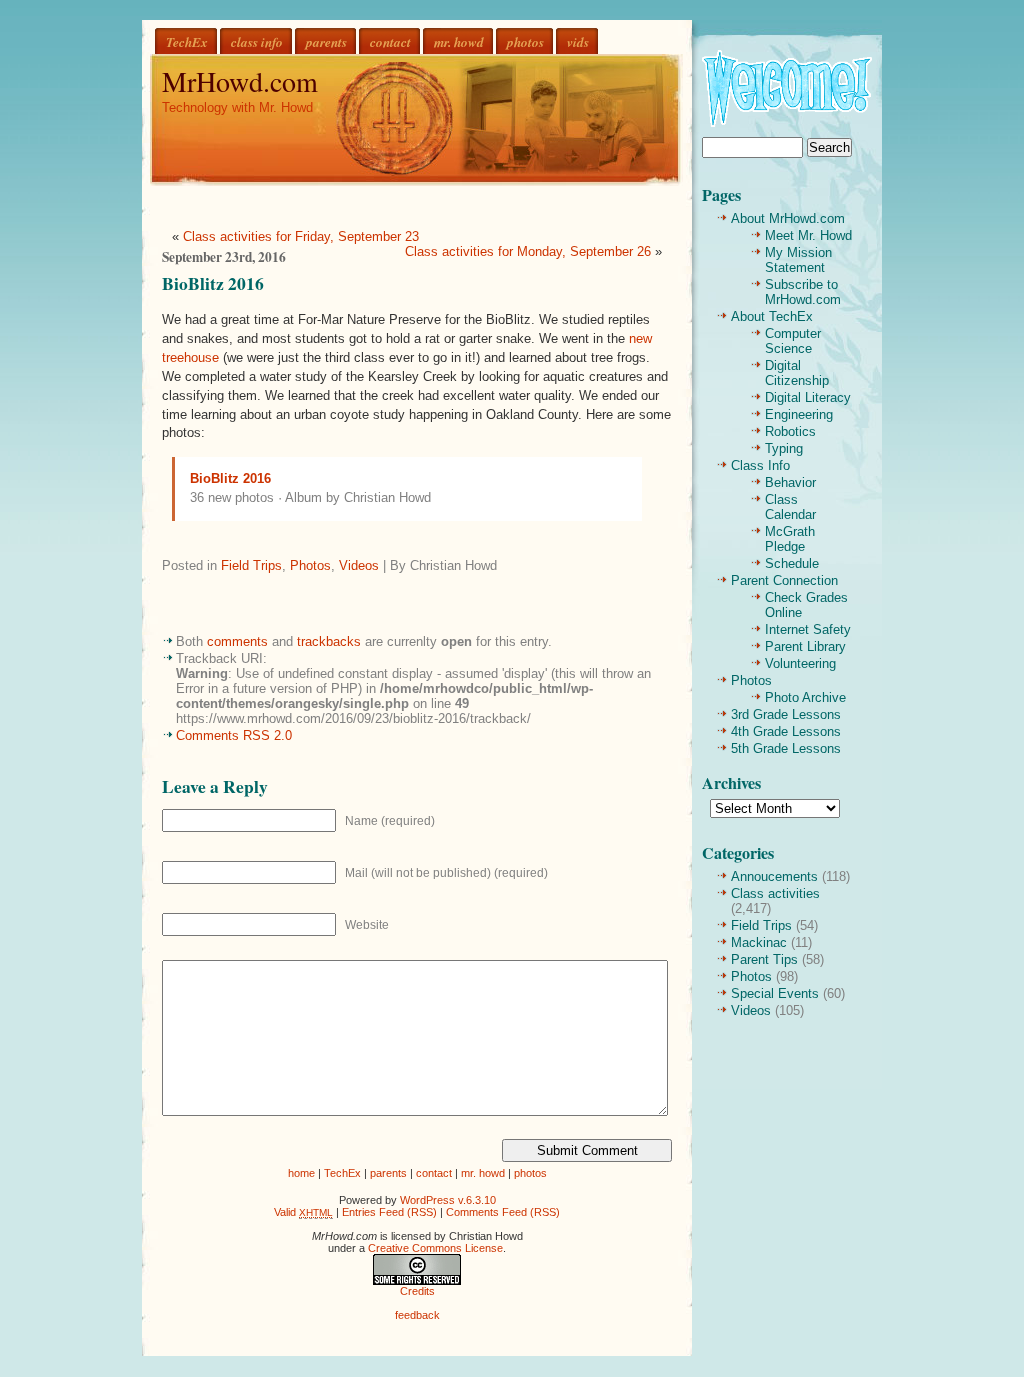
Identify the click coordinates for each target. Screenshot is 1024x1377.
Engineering (799, 414)
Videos (359, 565)
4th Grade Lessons (786, 731)
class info (257, 41)
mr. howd (459, 41)
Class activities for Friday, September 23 (301, 236)
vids (578, 41)
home (301, 1173)
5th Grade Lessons (786, 748)
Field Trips (251, 565)
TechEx (187, 41)
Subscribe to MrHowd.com (803, 292)
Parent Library (805, 646)
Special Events (775, 993)
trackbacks (329, 641)
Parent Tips (764, 959)
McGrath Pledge (790, 539)
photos (525, 41)
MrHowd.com (240, 81)
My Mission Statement (798, 260)
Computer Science (793, 341)
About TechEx (772, 316)
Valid (303, 1212)
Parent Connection (784, 580)
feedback (417, 1315)
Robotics (790, 431)
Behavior (790, 482)
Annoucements (774, 876)
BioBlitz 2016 (213, 283)
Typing (784, 448)
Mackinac (759, 942)
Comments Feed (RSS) (503, 1212)
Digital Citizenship (797, 373)
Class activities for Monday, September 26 (528, 251)
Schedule (792, 563)
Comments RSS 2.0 (234, 735)
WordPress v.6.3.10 (448, 1200)
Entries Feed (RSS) (389, 1212)
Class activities (775, 893)
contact (390, 41)
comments (237, 641)
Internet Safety (808, 629)
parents (326, 41)
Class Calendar (790, 507)
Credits (417, 1291)
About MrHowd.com (788, 218)
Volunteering (800, 663)
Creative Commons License (435, 1248)
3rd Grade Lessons (786, 714)
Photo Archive (805, 697)
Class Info (760, 465)
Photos (310, 565)
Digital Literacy (808, 397)
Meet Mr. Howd (808, 235)
